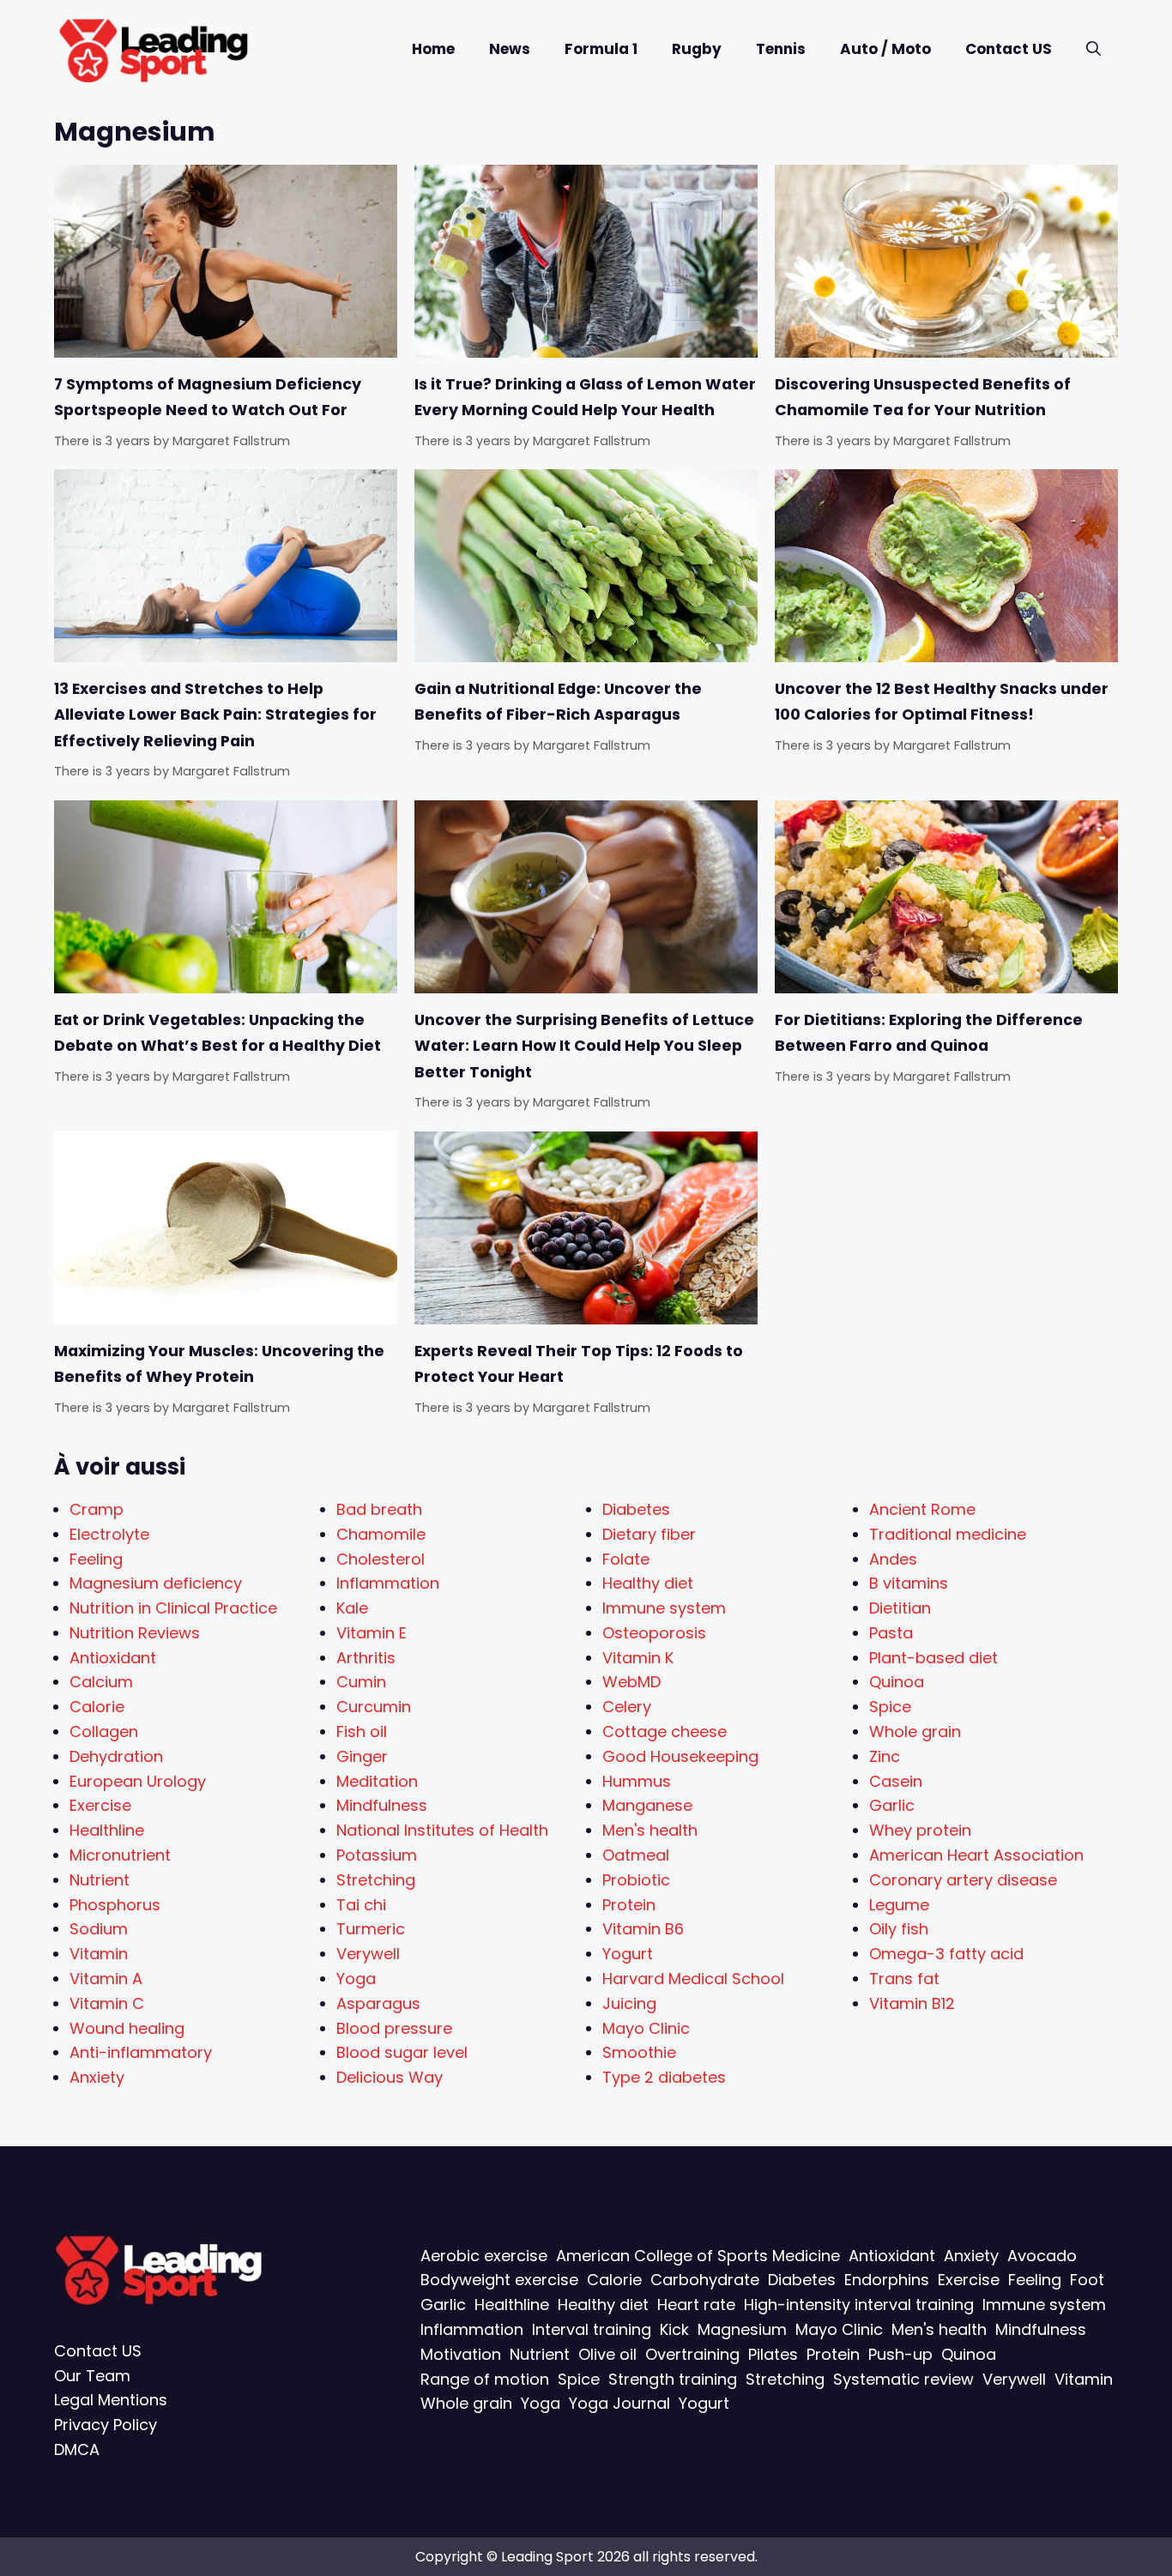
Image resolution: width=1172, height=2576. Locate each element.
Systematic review (903, 2379)
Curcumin (374, 1707)
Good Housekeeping (680, 1756)
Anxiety (97, 2077)
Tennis (781, 49)
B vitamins (909, 1583)
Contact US (1009, 49)
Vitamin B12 (912, 2003)
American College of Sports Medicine (698, 2256)
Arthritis (366, 1658)
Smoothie (639, 2052)
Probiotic (636, 1880)
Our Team (92, 2376)
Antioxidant (113, 1658)
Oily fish (899, 1929)
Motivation (461, 2354)
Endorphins (887, 2280)
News (510, 49)
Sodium (99, 1929)
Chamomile (381, 1534)
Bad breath (379, 1509)
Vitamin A (106, 1979)
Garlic (892, 1805)
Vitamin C (107, 2003)
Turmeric (371, 1929)
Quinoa (897, 1682)
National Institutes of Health (442, 1830)
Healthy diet (648, 1583)
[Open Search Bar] (1093, 49)
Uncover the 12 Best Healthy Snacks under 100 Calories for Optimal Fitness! (942, 702)
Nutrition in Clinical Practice (173, 1608)
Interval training (592, 2329)
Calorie (97, 1707)
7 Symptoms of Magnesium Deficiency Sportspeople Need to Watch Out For (208, 397)
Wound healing (127, 2028)
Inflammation (388, 1583)
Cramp (97, 1509)
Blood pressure (394, 2028)
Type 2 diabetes (664, 2077)
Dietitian (900, 1608)
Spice (890, 1707)
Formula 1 (601, 49)
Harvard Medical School (693, 1979)
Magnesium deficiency (156, 1583)
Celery (627, 1707)
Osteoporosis (654, 1633)
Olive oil (607, 2354)
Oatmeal (636, 1855)
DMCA (77, 2449)
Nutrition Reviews (135, 1633)
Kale (352, 1608)
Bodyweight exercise (499, 2280)
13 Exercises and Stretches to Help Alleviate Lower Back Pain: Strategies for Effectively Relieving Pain (215, 715)
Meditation (377, 1781)
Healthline (107, 1830)
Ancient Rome (922, 1509)
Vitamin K (638, 1658)
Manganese (647, 1805)
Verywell (368, 1954)
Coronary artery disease (963, 1880)
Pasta (891, 1633)
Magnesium (742, 2329)
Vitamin (99, 1954)
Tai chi (361, 1905)
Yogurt (628, 1954)
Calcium (101, 1682)
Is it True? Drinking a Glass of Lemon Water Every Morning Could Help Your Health (585, 397)
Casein (896, 1781)
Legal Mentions (111, 2400)
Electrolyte (109, 1534)
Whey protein (920, 1830)
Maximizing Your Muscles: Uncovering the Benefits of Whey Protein (219, 1364)
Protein (629, 1905)
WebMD (631, 1682)
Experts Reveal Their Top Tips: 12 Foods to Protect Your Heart (579, 1364)
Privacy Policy (106, 2425)
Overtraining (692, 2354)
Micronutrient (120, 1855)
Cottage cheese (665, 1731)
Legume (899, 1905)
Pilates (773, 2354)
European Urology (138, 1781)
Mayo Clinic (646, 2028)
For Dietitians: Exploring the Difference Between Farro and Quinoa (929, 1033)
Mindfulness (382, 1805)
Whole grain (915, 1731)
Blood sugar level (402, 2052)
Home (433, 49)
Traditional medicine (948, 1534)
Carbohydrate (705, 2280)
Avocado (1042, 2256)
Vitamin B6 (643, 1929)
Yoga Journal (619, 2403)
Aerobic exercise (484, 2256)
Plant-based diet (933, 1658)
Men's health (650, 1830)
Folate (626, 1559)
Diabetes (636, 1509)
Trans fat (904, 1979)
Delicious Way (390, 2077)
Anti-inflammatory (141, 2052)
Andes (893, 1559)
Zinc (885, 1756)
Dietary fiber (649, 1534)
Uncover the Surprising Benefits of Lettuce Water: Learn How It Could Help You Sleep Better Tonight (584, 1046)
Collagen (104, 1731)
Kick (674, 2329)
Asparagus (378, 2003)
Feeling (96, 1559)
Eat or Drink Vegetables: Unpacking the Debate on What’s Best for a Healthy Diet (217, 1033)
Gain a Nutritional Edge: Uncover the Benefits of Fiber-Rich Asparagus (558, 702)
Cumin (361, 1682)
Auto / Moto (885, 49)
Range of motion (485, 2379)
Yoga (356, 1979)
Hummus (637, 1781)
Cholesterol (381, 1559)
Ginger (362, 1756)
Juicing (629, 2003)
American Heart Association (976, 1855)
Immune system (664, 1608)
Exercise (100, 1805)
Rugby (697, 49)
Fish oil (362, 1731)
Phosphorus (115, 1905)
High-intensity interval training (859, 2305)
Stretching (376, 1880)
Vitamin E (372, 1633)
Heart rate (696, 2305)
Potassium (377, 1855)
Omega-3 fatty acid (946, 1954)
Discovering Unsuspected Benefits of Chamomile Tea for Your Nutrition (923, 397)
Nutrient (100, 1880)
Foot (1087, 2280)
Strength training (673, 2379)
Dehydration (116, 1756)
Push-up (900, 2354)
